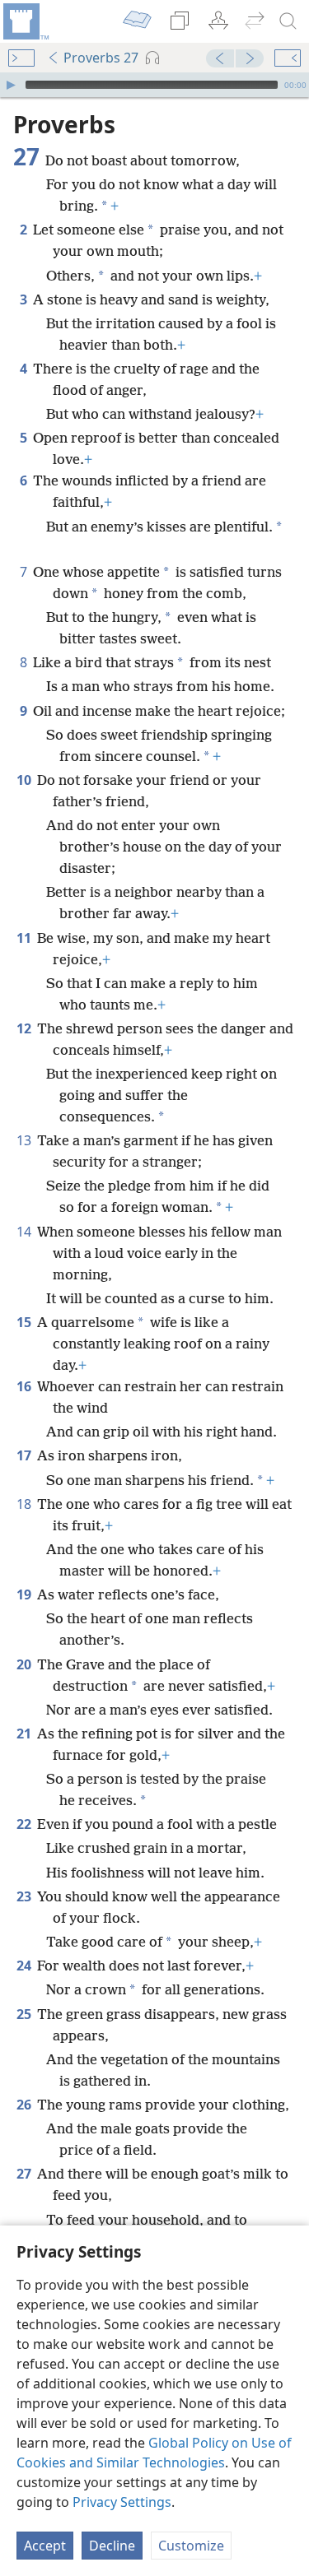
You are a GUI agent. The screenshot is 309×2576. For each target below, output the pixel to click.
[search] (288, 21)
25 (25, 2014)
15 (25, 1322)
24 (25, 1966)
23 (25, 1896)
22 (25, 1824)
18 (25, 1504)
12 (25, 1028)
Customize (191, 2546)
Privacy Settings (122, 2502)
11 (25, 938)
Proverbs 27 (101, 58)
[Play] (11, 85)
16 (25, 1386)
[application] (154, 85)
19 (25, 1594)
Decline (112, 2546)
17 (25, 1455)
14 (25, 1232)
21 (25, 1734)
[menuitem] (25, 21)
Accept (45, 2546)
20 (25, 1664)
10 (25, 780)
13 (25, 1140)
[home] (25, 21)
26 (25, 2105)
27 (25, 2174)
